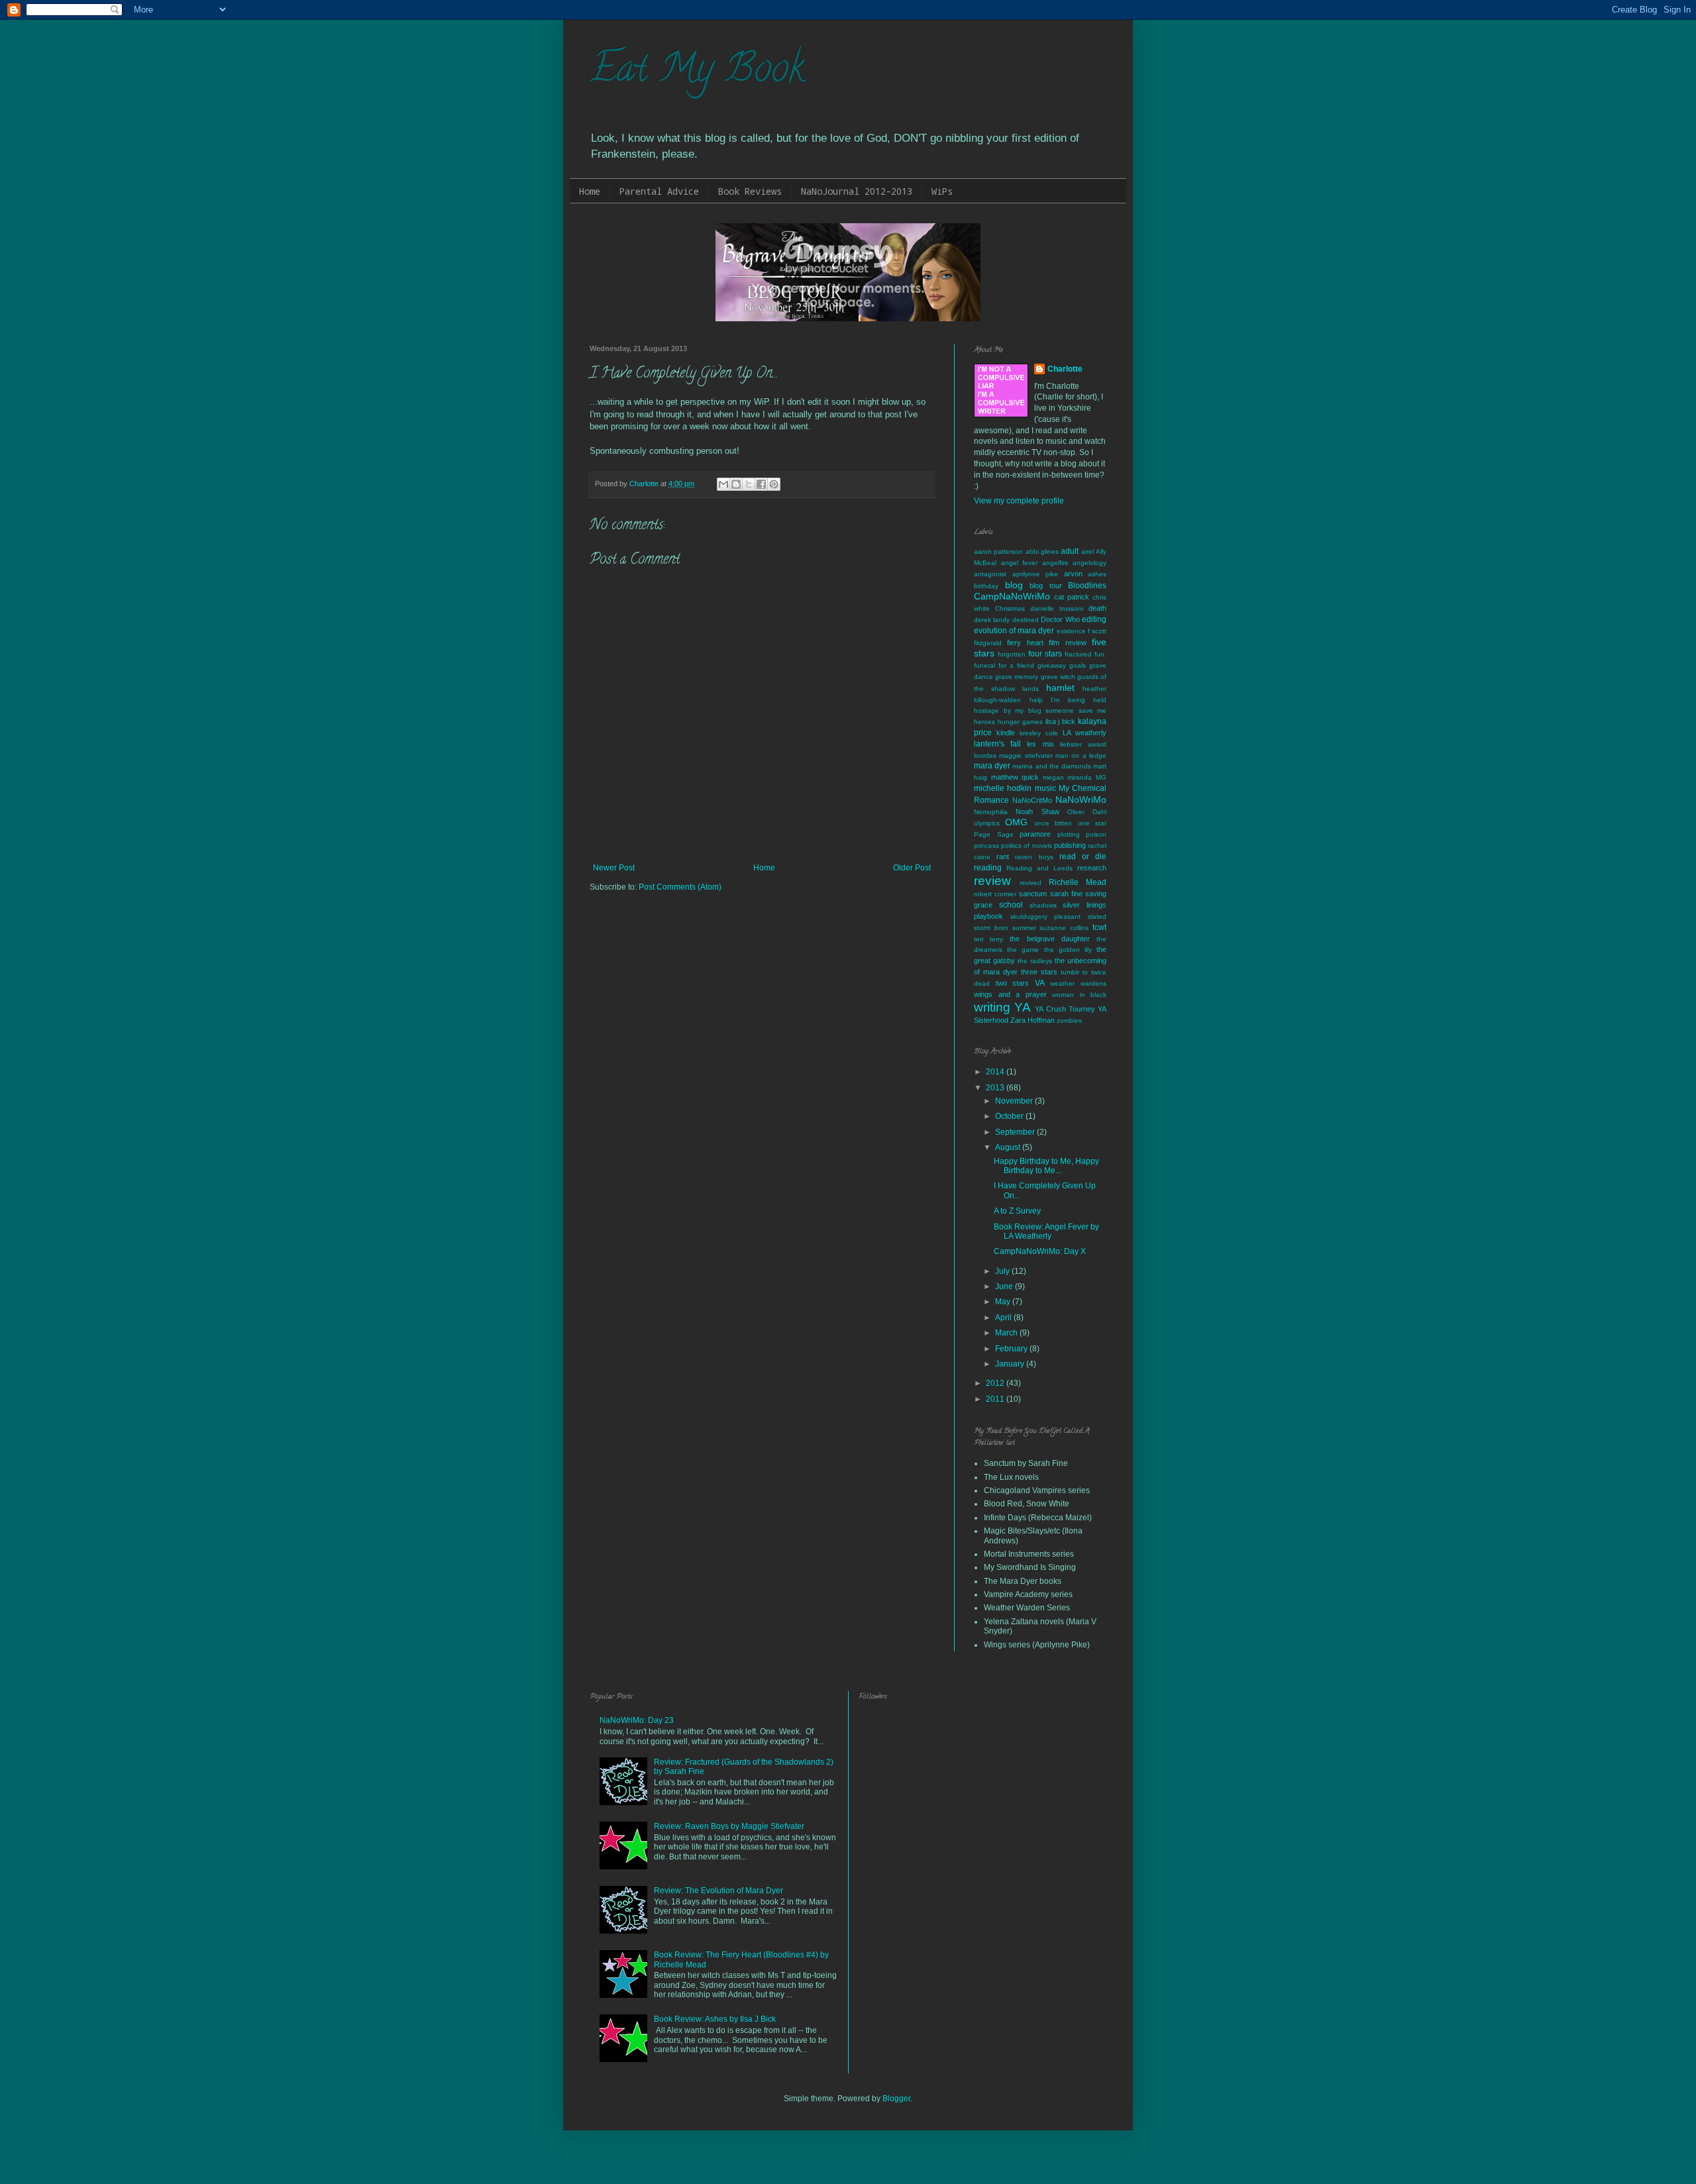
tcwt (1099, 927)
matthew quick (1015, 777)
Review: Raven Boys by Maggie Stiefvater (729, 1826)
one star (1092, 823)
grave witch (1058, 677)
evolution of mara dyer (1014, 631)
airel (1087, 551)
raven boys (1034, 857)
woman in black (1079, 995)
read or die (1083, 857)
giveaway (1052, 665)
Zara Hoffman (1033, 1020)
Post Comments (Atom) (680, 887)
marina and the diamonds (1052, 766)
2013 (996, 1088)
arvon (1073, 574)
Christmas (1010, 608)
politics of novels (1026, 846)
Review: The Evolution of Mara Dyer (718, 1891)
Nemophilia (991, 812)
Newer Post (614, 868)
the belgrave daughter (1049, 939)
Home (590, 191)
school (1011, 905)
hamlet (1060, 688)
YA (1023, 1007)
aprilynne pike (1035, 574)
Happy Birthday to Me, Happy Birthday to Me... (1046, 1166)
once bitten (1053, 823)
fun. (1100, 654)
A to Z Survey (1017, 1211)
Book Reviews (750, 191)
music (1045, 788)
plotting (1069, 834)
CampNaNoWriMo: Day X (1040, 1251)
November (1015, 1101)
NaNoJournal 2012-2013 (857, 191)
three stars (1039, 972)
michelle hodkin (1003, 788)
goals (1078, 665)
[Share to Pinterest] (774, 484)
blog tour (1046, 586)
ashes (1097, 574)
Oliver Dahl (1087, 812)
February (1012, 1349)
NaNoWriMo (1081, 800)
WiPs (942, 191)
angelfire (1055, 563)
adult (1070, 551)
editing (1094, 619)
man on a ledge (1081, 755)
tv (1085, 972)
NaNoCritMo (1032, 800)
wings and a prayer (1010, 994)
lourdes (985, 755)
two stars (1013, 983)
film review (1067, 643)
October (1010, 1116)
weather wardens (1078, 983)
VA (1040, 983)
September (1016, 1132)
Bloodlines (1087, 586)
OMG (1016, 822)
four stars (1045, 654)
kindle (1006, 733)
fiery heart (1025, 643)
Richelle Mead (1078, 882)
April (1004, 1318)
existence (1071, 631)
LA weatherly (1085, 733)
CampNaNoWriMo (1012, 596)
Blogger (896, 2099)
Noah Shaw (1037, 811)
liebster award (1083, 744)
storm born (991, 928)
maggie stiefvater (1026, 755)
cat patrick (1072, 597)
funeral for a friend (1004, 665)
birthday (986, 586)
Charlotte (1065, 369)
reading (988, 868)
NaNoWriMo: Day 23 (637, 1720)
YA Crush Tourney (1065, 1009)
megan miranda (1068, 777)
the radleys (1035, 961)
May (1004, 1302)
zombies (1069, 1020)
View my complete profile (1019, 501)
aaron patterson (998, 551)
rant (1003, 857)
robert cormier (995, 894)
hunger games (1020, 722)
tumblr (1070, 972)
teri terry (988, 939)
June (1005, 1286)
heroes (984, 722)
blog (1014, 585)
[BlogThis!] (736, 484)
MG (1101, 777)
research (1092, 868)
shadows (1043, 905)
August (1009, 1147)
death (1097, 608)
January (1011, 1364)
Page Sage (994, 834)
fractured (1078, 654)
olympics (987, 823)
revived (1031, 883)
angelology (1089, 563)
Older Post (912, 868)
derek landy (992, 620)
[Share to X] (749, 484)
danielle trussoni (1057, 608)
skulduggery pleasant (1046, 916)
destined (1026, 620)
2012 (996, 1383)
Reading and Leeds (1039, 868)
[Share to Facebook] (761, 484)
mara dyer (992, 766)
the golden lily (1068, 950)
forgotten (1012, 654)
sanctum (1033, 894)
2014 (996, 1072)
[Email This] (723, 484)
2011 (996, 1399)
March (1007, 1333)
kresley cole (1039, 733)
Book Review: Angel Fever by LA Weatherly (1046, 1231)
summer (1024, 928)
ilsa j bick (1061, 721)
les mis (1040, 744)
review (992, 881)
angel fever (1020, 563)
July (1003, 1271)
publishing (1070, 845)
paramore (1035, 834)
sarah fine (1066, 894)
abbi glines (1042, 551)
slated (1097, 916)
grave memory (1017, 677)
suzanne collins (1064, 928)
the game (1023, 950)
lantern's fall (997, 744)
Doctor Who (1060, 619)
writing (992, 1007)
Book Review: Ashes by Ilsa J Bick (715, 2019)
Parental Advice (659, 191)
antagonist (990, 574)
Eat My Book (697, 72)
